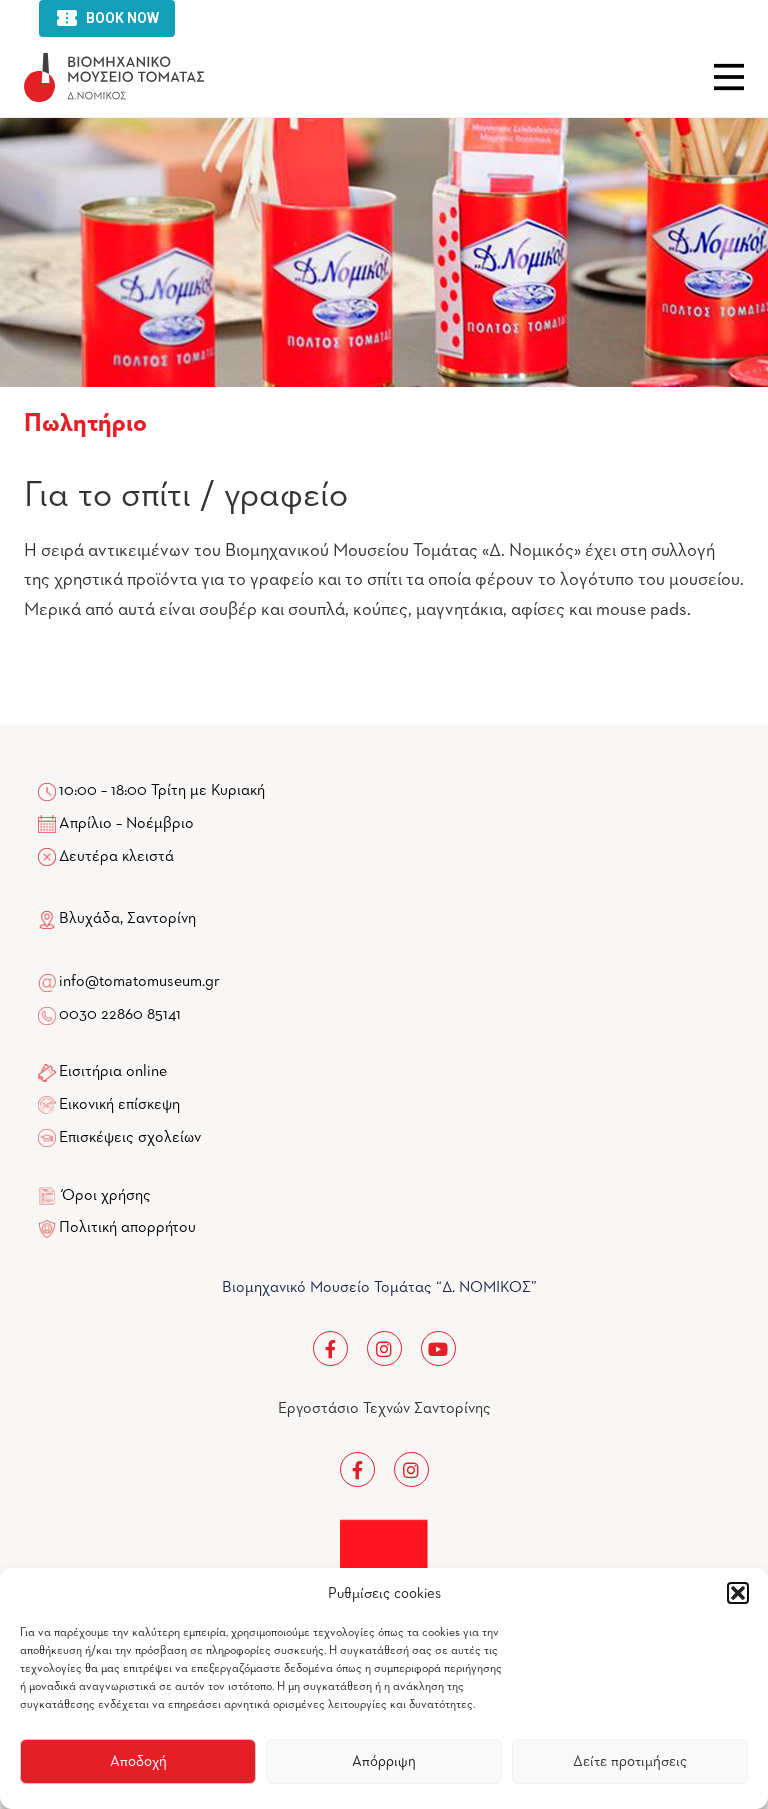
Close (729, 77)
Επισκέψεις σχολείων (130, 1138)
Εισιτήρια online (113, 1072)
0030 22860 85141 (118, 1015)
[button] (738, 1593)
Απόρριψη (384, 1761)
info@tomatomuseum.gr (139, 982)
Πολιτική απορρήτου (127, 1228)
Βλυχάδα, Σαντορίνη (126, 919)
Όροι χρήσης (106, 1196)
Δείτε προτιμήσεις (630, 1761)
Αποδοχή (138, 1761)
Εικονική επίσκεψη (119, 1105)
